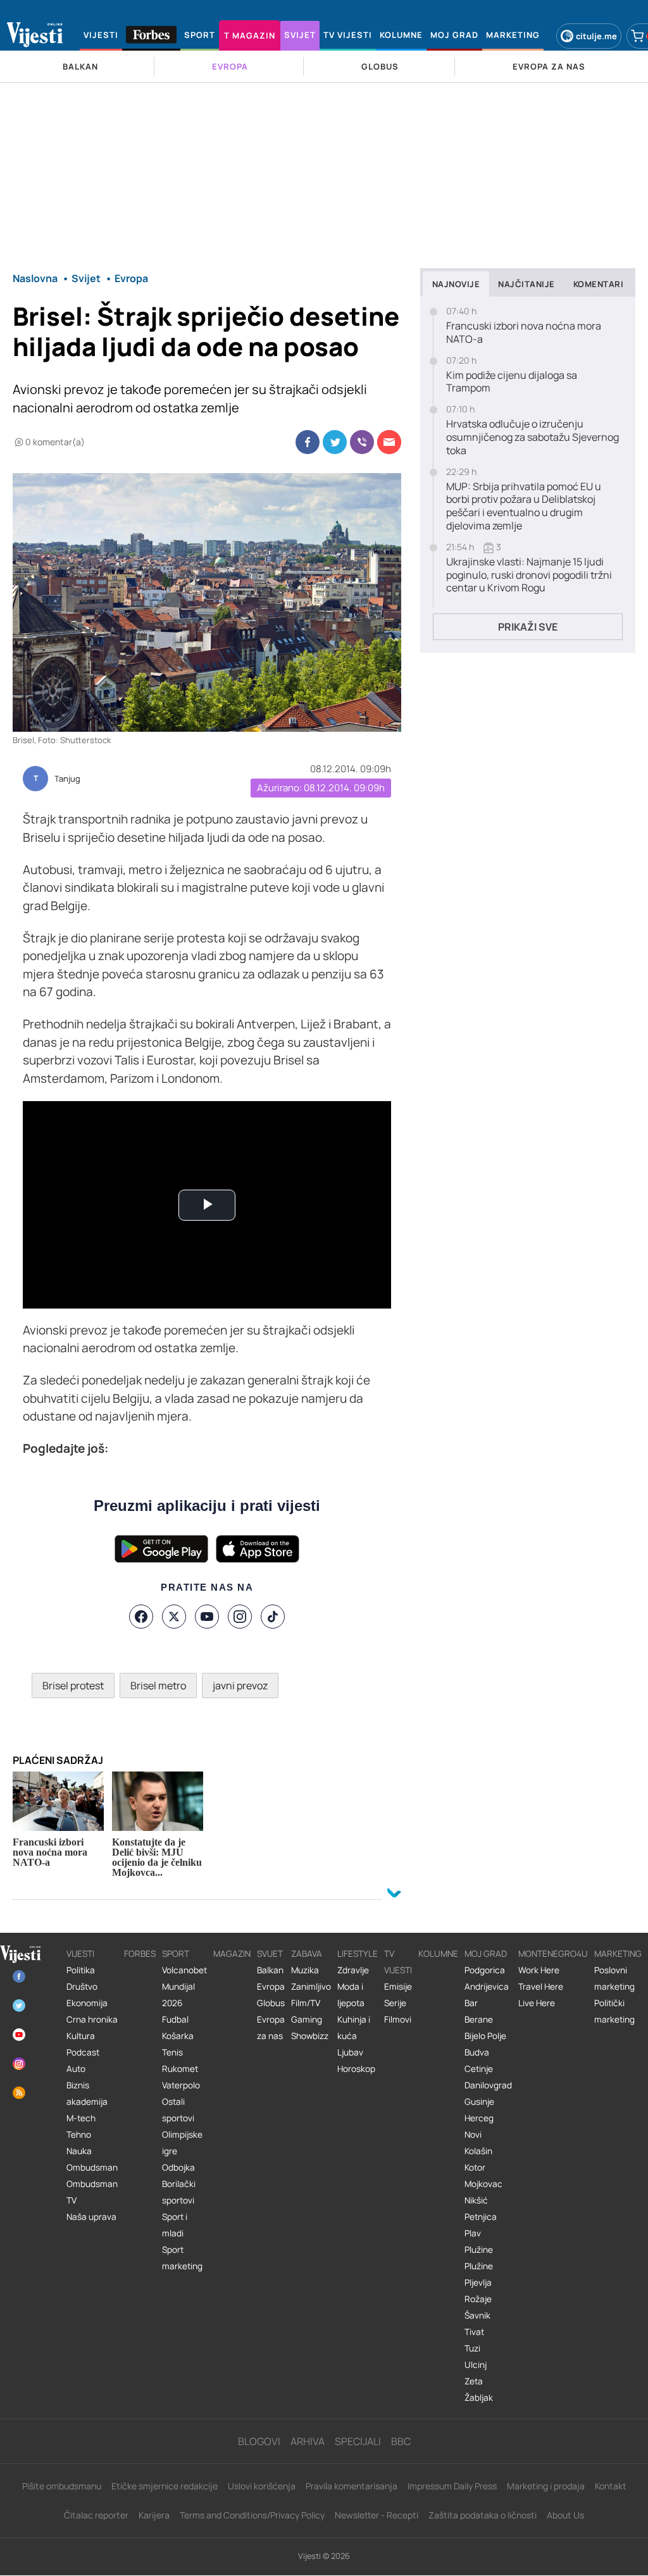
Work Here (539, 1970)
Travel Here (541, 1987)
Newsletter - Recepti (377, 2515)
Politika (81, 1970)
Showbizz (310, 2036)
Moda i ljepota (351, 1995)
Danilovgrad (488, 2085)
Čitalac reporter (96, 2515)
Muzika (305, 1970)
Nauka (79, 2151)
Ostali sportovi (178, 2110)
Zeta (474, 2381)
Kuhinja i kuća (354, 2028)
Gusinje (479, 2102)
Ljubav (350, 2052)
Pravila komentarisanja (352, 2486)
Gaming (307, 2019)
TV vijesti (398, 1962)
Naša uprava (91, 2217)
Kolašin (478, 2151)
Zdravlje (353, 1970)
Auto (76, 2069)
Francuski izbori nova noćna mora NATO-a (524, 333)
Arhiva (308, 2441)
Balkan (270, 1970)
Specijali (358, 2441)
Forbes (140, 1954)
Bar (471, 2003)
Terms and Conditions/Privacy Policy (252, 2515)
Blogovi (259, 2441)
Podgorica (485, 1970)
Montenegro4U (553, 1954)
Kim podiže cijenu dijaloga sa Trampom (512, 382)
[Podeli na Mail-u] (389, 442)
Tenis (172, 2052)
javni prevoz (240, 1685)
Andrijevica (487, 1987)
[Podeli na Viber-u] (362, 442)
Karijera (154, 2515)
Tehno (79, 2135)
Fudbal (175, 2019)
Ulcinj (476, 2365)
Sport (176, 1954)
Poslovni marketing (614, 1978)
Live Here (537, 2003)
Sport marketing (182, 2258)
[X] (174, 1617)
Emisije (398, 1987)
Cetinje (479, 2069)
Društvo (82, 1987)
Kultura (81, 2036)
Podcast (83, 2052)
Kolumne (438, 1954)
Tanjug (67, 779)
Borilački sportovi (179, 2192)
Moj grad (486, 1954)
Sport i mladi (175, 2225)
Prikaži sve (528, 627)
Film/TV (306, 2003)
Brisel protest (73, 1685)
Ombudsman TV (92, 2192)
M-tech (81, 2118)
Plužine (479, 2250)
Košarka (178, 2036)
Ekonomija (87, 2003)
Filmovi (398, 2019)
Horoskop (356, 2069)
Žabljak (479, 2398)
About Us (565, 2515)
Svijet (270, 1954)
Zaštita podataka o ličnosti (483, 2515)
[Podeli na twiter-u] (335, 442)
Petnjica (481, 2217)
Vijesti (80, 1954)
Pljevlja (478, 2283)
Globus (271, 2003)
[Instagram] (240, 1617)
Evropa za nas (271, 2028)
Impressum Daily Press (452, 2486)
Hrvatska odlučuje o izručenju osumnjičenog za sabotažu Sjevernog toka (533, 437)
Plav (473, 2233)
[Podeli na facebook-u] (308, 442)
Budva (477, 2052)
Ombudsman (92, 2167)
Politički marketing (614, 2011)
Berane (479, 2019)
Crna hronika (92, 2019)
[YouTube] (207, 1617)
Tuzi (472, 2348)
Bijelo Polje (485, 2036)
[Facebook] (141, 1617)
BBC (401, 2441)
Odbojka (178, 2167)
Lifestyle (358, 1954)
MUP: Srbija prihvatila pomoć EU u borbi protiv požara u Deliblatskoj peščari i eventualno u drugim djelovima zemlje (524, 506)
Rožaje (478, 2299)
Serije (395, 2003)
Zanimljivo (311, 1987)
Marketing (618, 1954)
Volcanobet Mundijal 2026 (184, 1987)
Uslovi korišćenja (262, 2486)
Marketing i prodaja (546, 2486)
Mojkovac (483, 2184)
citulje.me (596, 36)
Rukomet (180, 2069)
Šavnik (477, 2315)
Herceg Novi (479, 2126)
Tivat (474, 2332)
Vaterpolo (181, 2085)
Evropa (271, 1987)
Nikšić (476, 2200)
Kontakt (611, 2486)
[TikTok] (273, 1617)
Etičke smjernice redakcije (165, 2486)
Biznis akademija (87, 2093)
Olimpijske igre (182, 2143)
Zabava (307, 1954)
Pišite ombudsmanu (62, 2486)
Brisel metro (158, 1685)
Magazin (232, 1954)
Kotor (475, 2167)
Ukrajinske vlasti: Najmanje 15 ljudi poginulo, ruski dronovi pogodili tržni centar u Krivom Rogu (529, 575)
